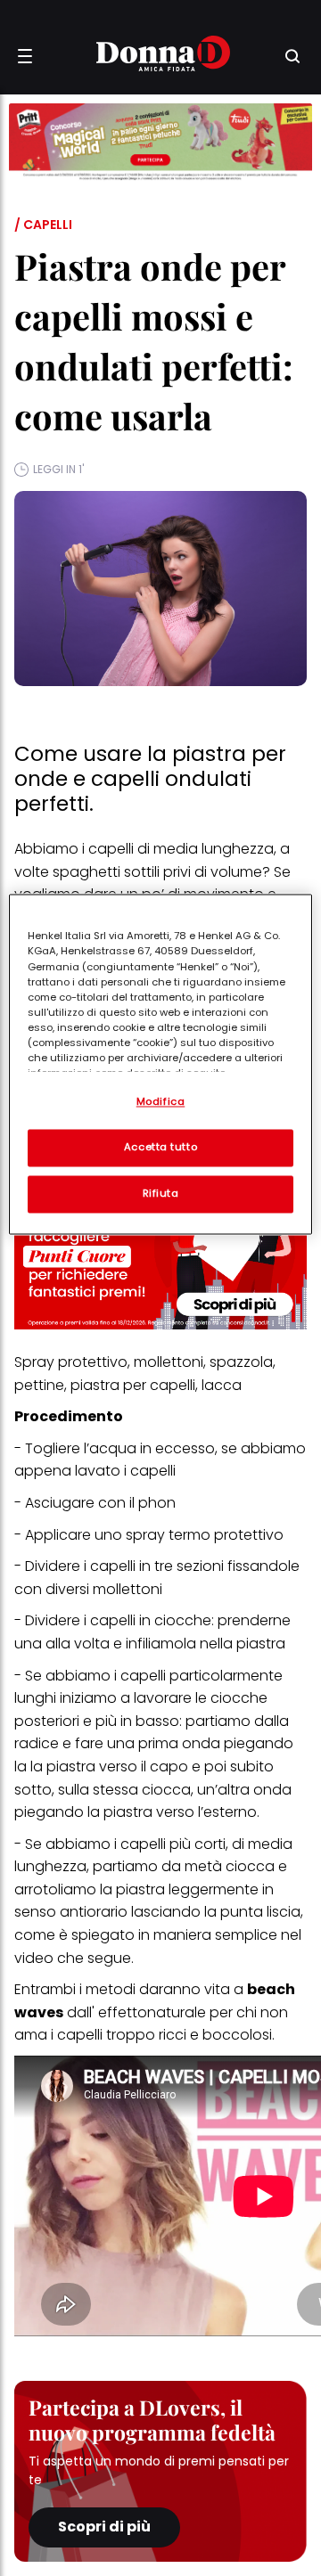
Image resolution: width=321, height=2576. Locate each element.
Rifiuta (161, 1194)
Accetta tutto (160, 1148)
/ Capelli (43, 225)
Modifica (161, 1102)
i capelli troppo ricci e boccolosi (161, 2035)
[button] (25, 56)
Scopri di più (104, 2527)
